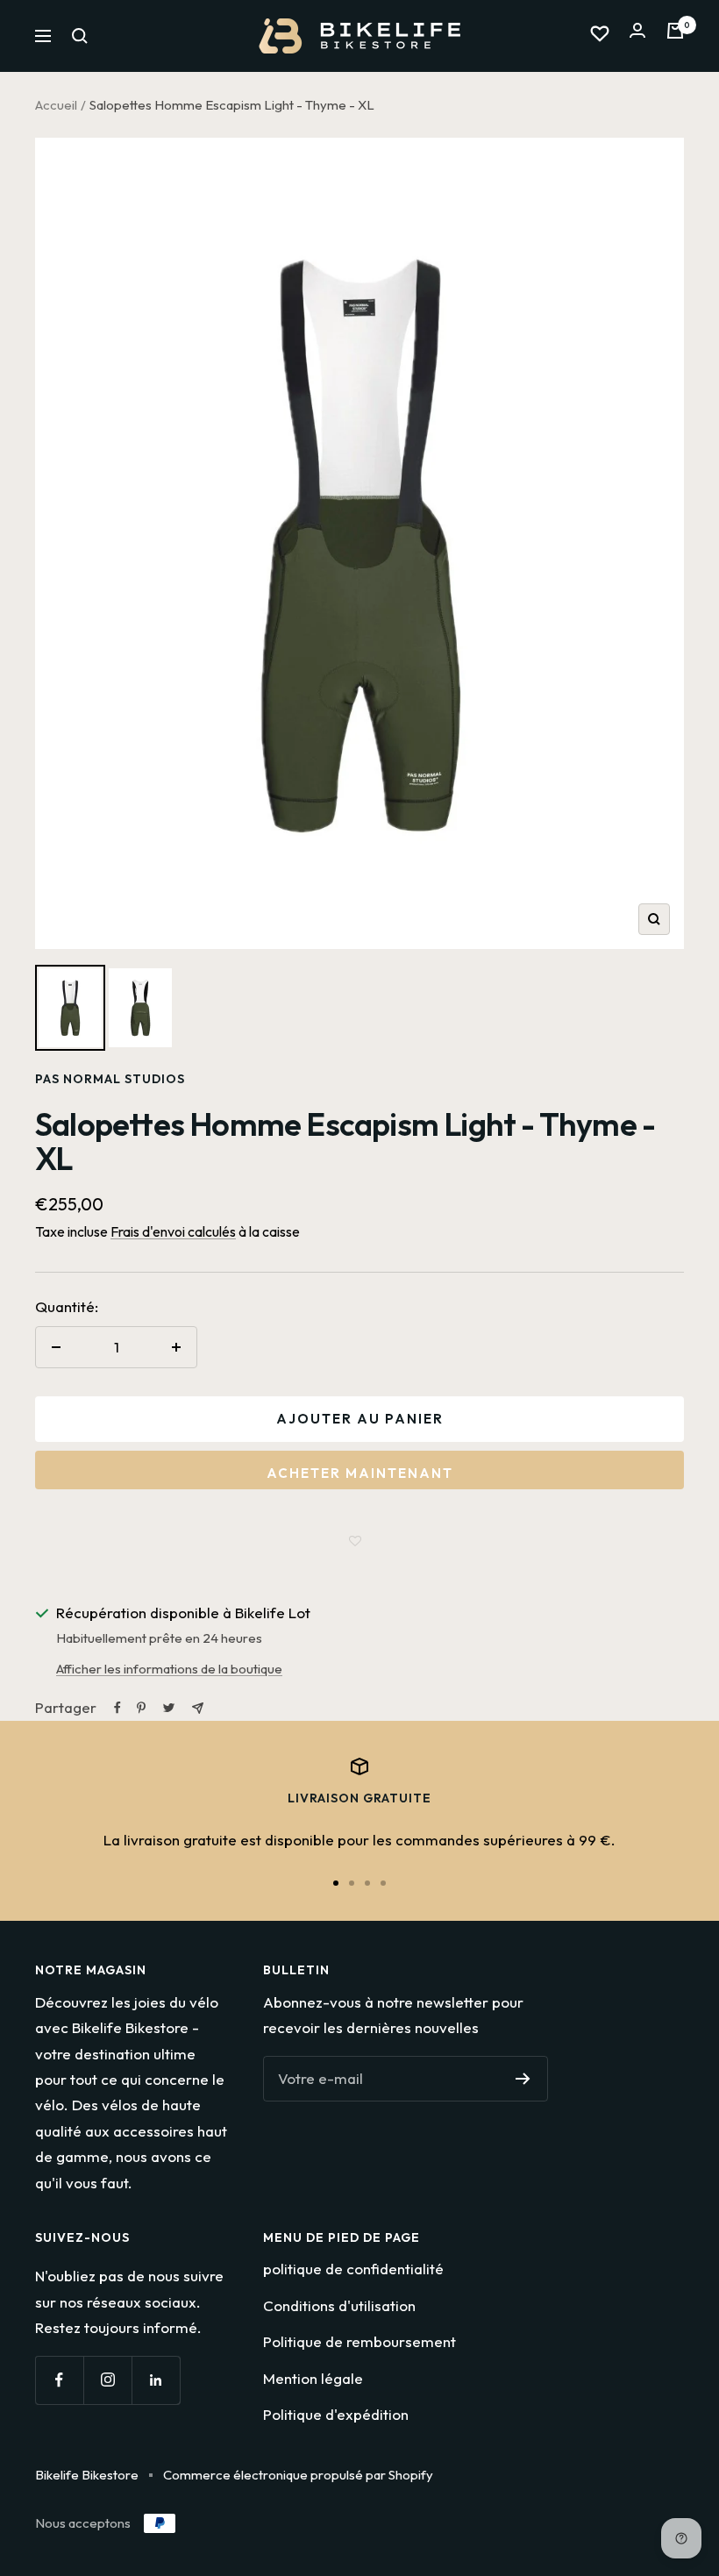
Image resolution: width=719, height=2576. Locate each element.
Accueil (56, 105)
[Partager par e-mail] (198, 1708)
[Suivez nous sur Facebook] (59, 2380)
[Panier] (675, 36)
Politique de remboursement (359, 2341)
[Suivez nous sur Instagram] (107, 2380)
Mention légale (313, 2378)
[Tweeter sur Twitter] (169, 1708)
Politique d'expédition (336, 2414)
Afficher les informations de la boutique (169, 1669)
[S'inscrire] (523, 2079)
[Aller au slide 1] (336, 1883)
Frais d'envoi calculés (173, 1231)
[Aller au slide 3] (367, 1883)
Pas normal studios (110, 1079)
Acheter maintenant (360, 1473)
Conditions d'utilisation (339, 2305)
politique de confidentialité (353, 2269)
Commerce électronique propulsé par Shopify (298, 2475)
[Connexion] (637, 36)
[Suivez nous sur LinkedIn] (156, 2380)
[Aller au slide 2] (352, 1883)
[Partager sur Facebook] (117, 1708)
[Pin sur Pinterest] (141, 1708)
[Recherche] (80, 36)
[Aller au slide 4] (383, 1883)
